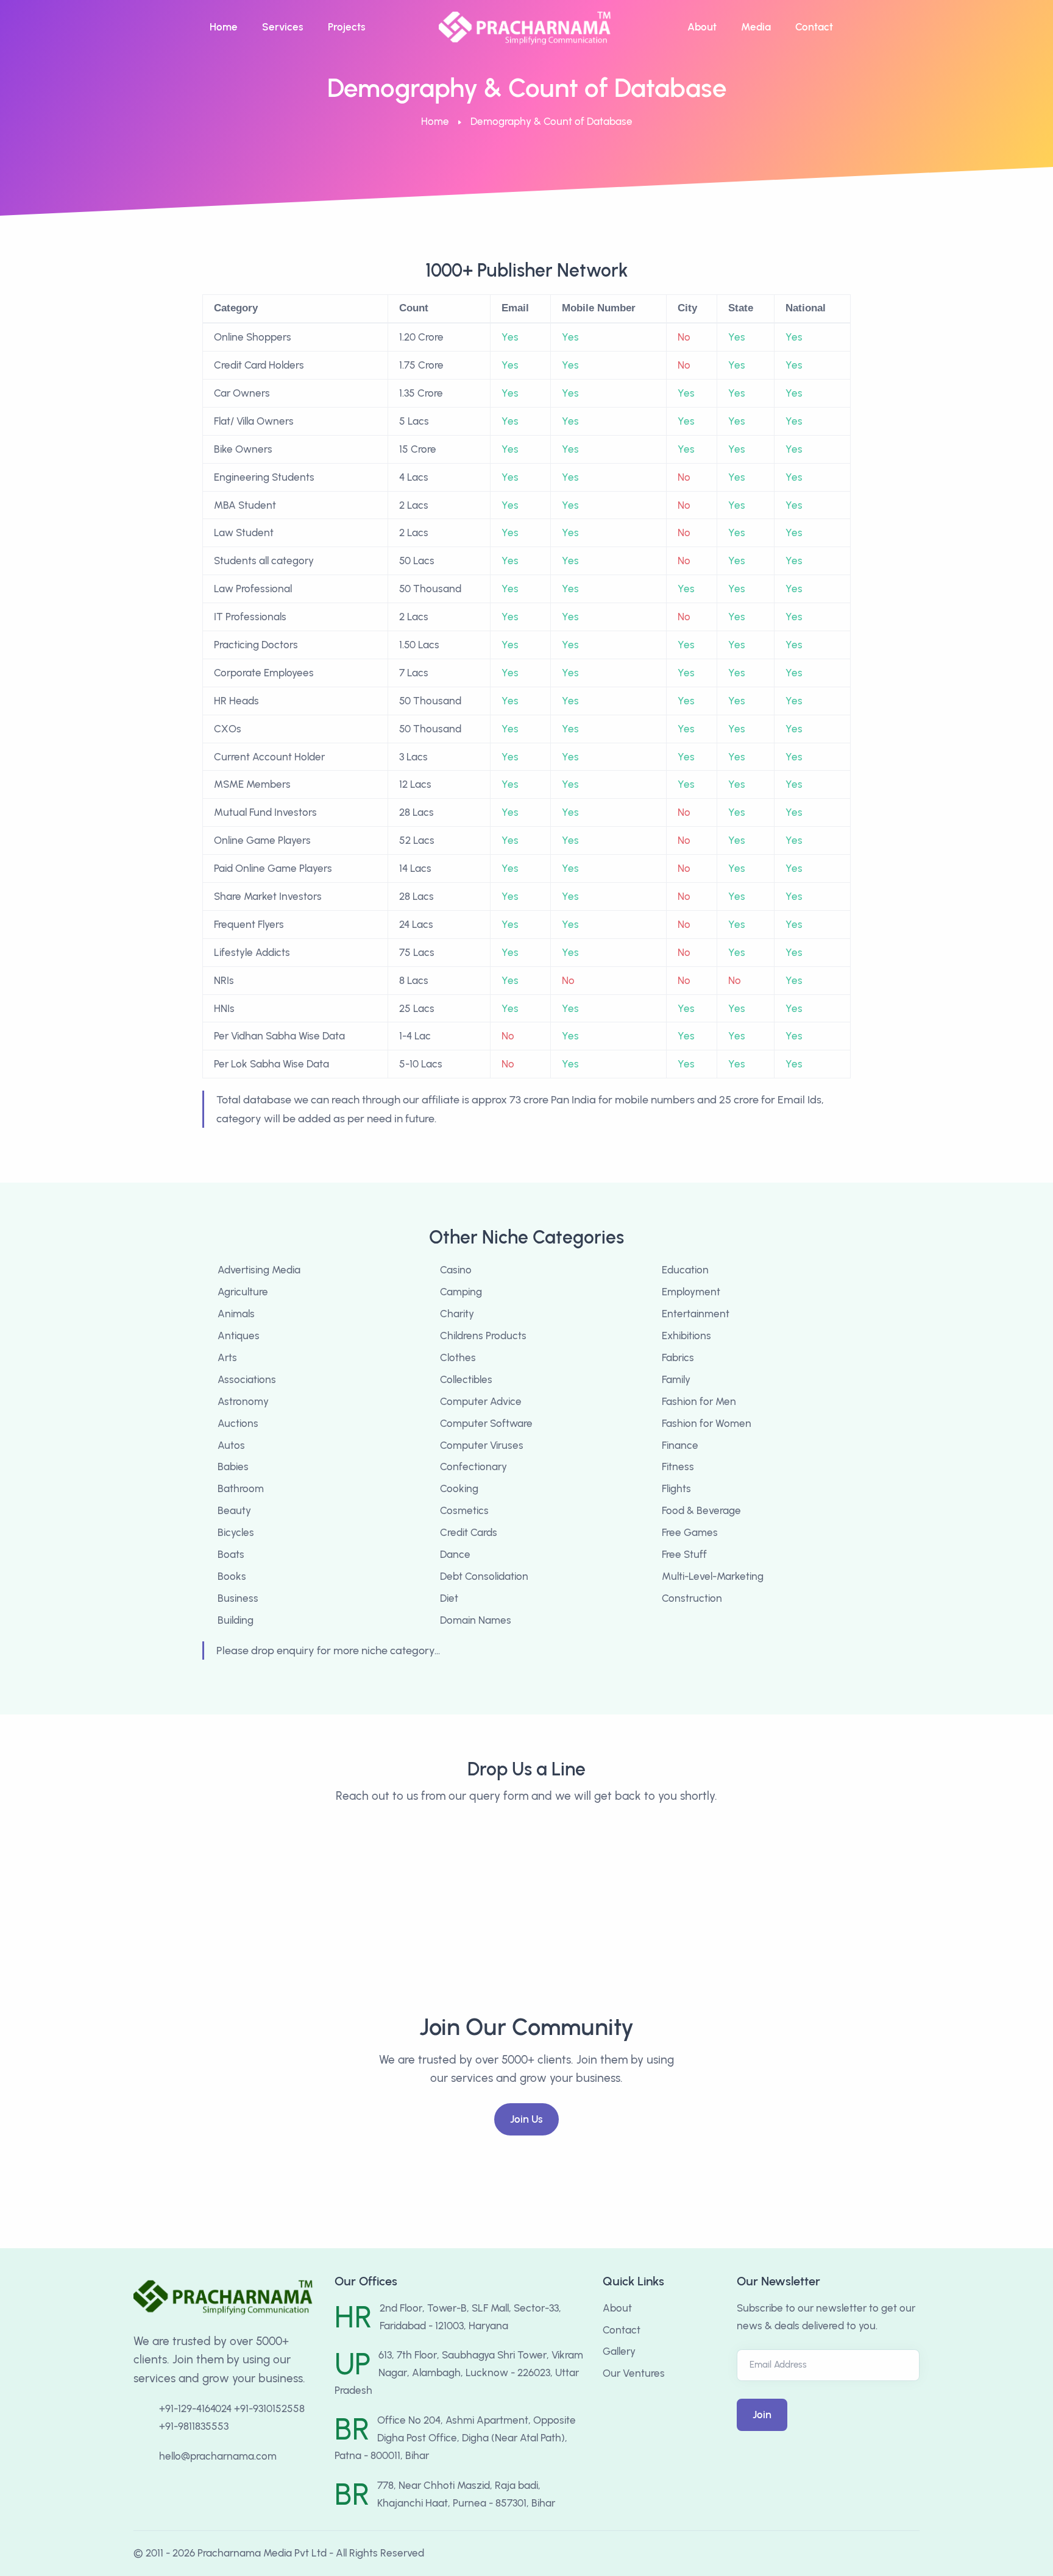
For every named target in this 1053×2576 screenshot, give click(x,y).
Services (283, 27)
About (702, 27)
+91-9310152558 (269, 2408)
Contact (814, 27)
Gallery (619, 2351)
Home (224, 27)
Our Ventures (634, 2373)
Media (756, 27)
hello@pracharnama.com (218, 2456)
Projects (347, 27)
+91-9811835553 (194, 2426)
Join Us (526, 2119)
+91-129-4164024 (195, 2408)
